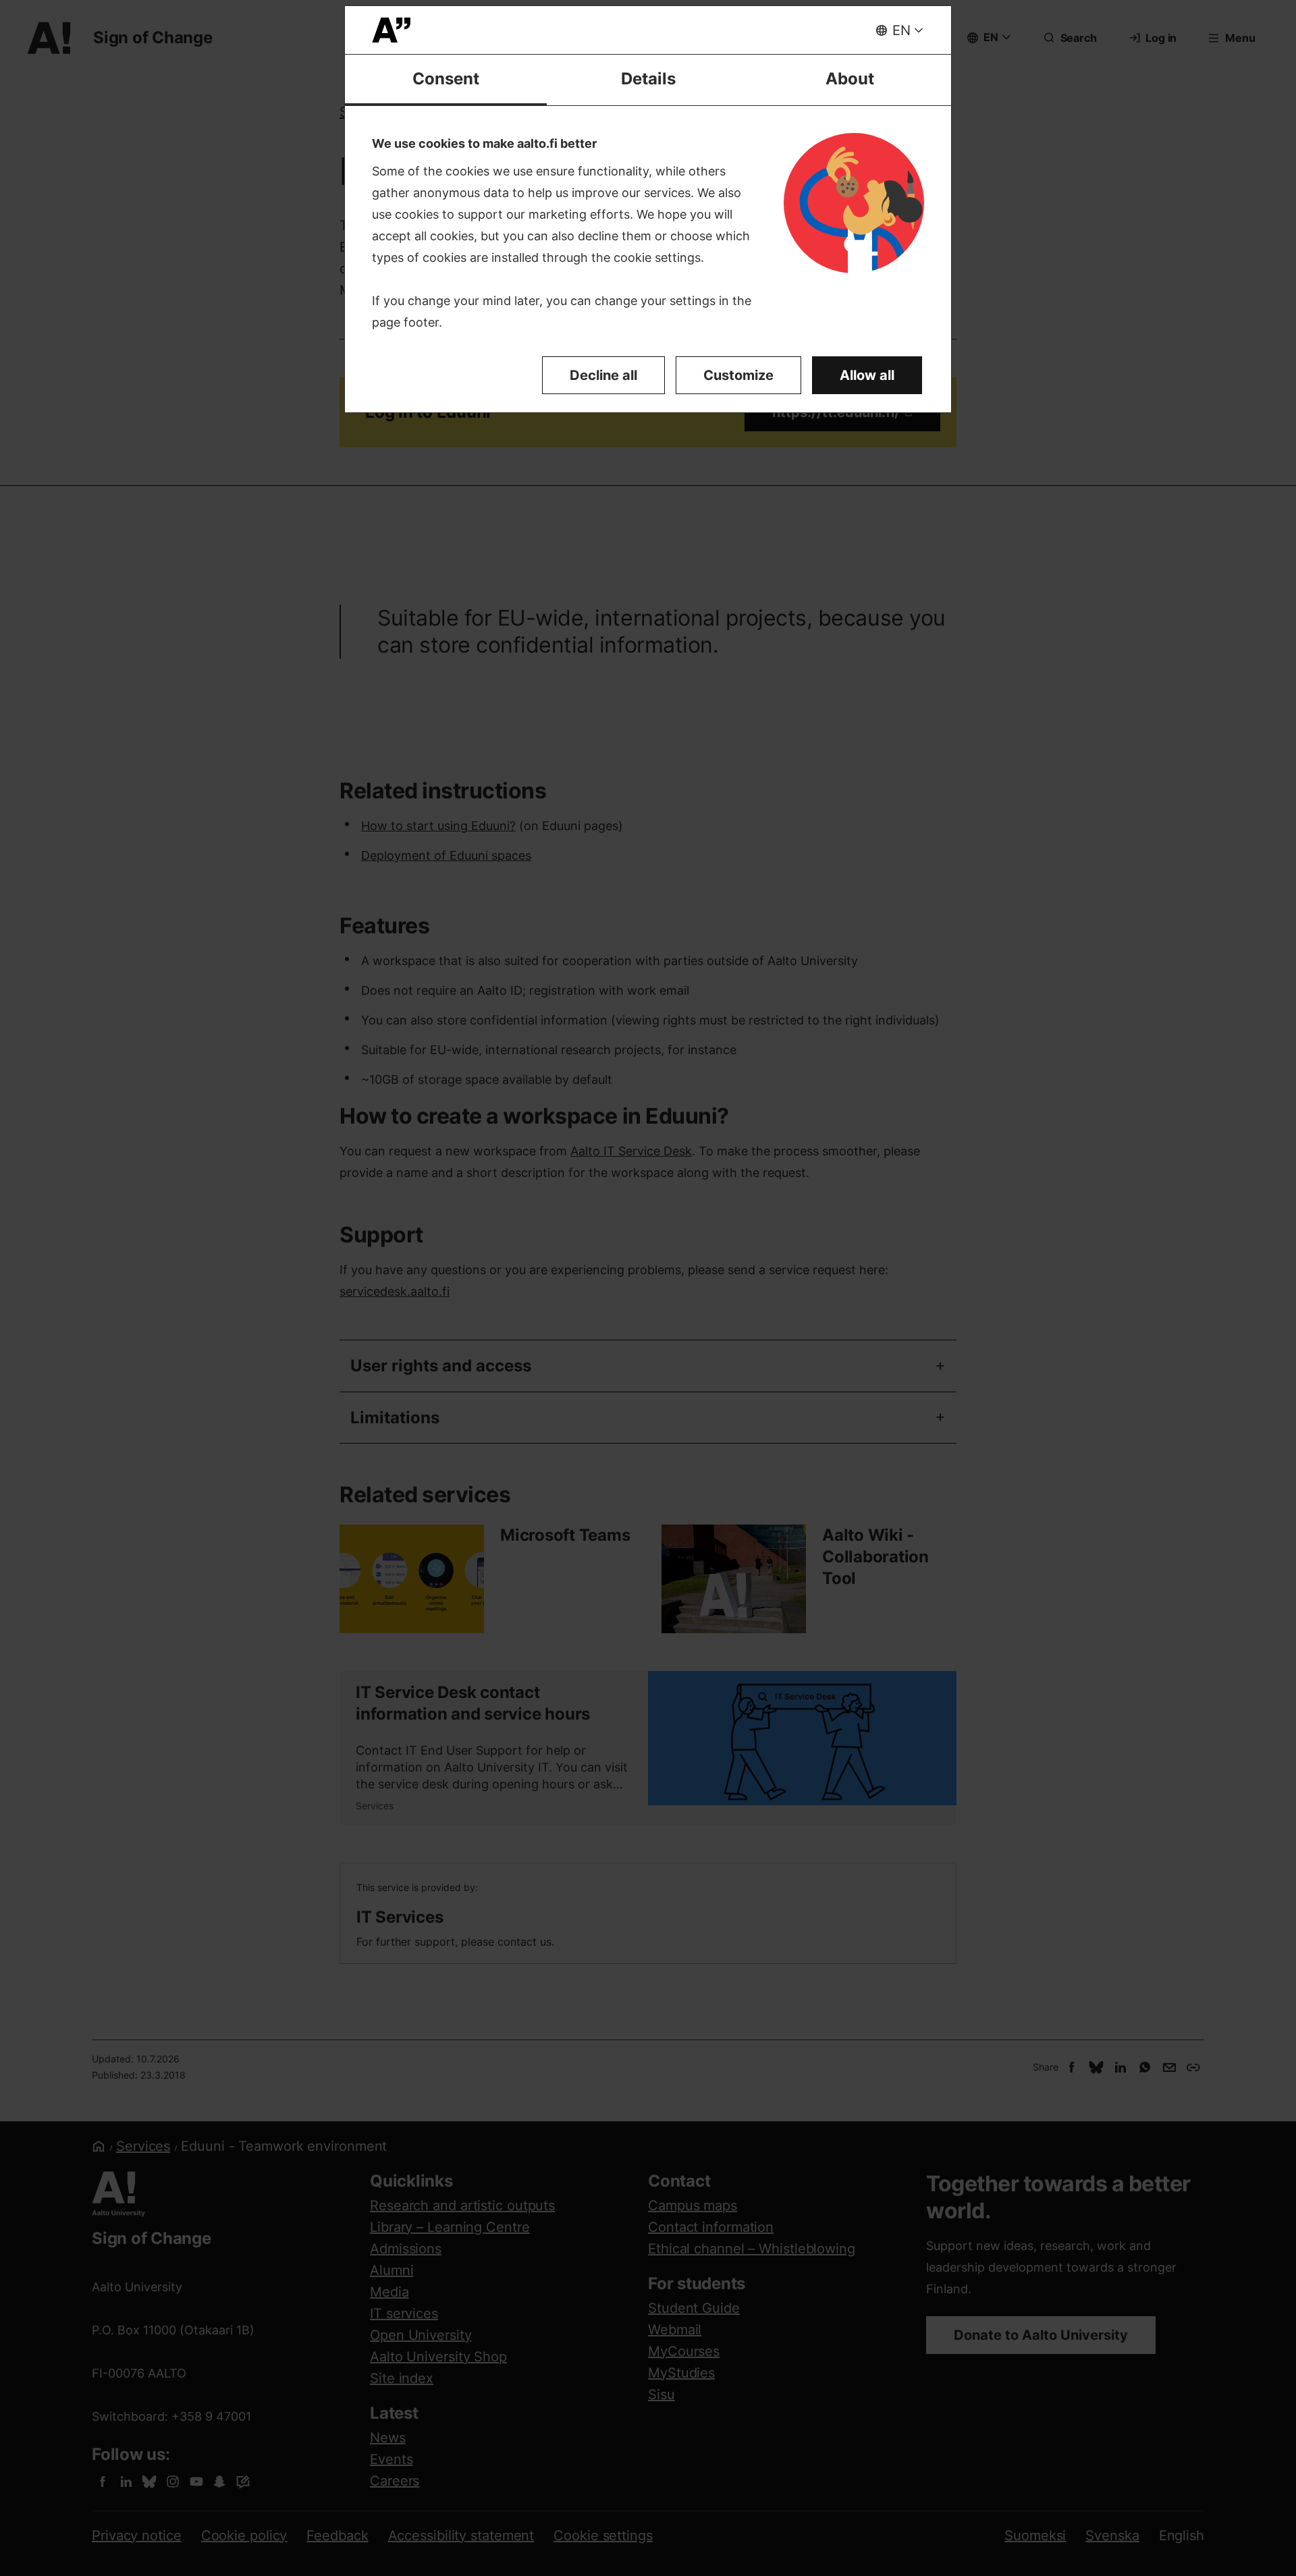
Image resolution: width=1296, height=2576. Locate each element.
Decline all (603, 375)
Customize (738, 375)
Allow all (867, 375)
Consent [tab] (446, 79)
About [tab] (850, 79)
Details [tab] (648, 79)
